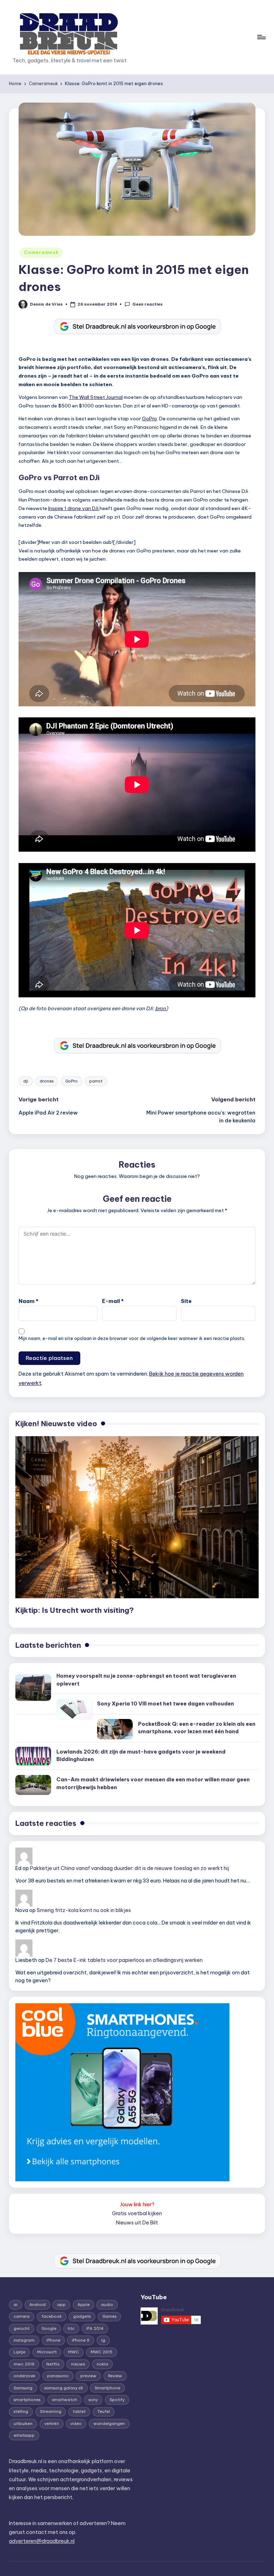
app (61, 2305)
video (76, 2424)
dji (26, 1081)
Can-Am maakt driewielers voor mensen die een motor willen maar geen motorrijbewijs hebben (153, 1783)
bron (161, 1008)
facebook (52, 2316)
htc (71, 2328)
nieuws (78, 2364)
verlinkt (52, 2424)
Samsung (23, 2388)
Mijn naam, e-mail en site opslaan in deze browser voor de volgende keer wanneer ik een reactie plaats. (132, 1338)
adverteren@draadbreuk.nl (42, 2541)
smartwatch (65, 2400)
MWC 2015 (102, 2352)
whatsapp (24, 2435)
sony (93, 2400)
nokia (102, 2364)
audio (107, 2305)
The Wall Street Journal (96, 397)
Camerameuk (41, 252)
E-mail (113, 1301)
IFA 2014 (95, 2328)
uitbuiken (23, 2424)
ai (16, 2305)
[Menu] (261, 37)
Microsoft (47, 2352)
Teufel (104, 2411)
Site (186, 1301)
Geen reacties (147, 304)
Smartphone (107, 2388)
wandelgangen (109, 2424)
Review (115, 2376)
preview (88, 2376)
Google (49, 2328)
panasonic (58, 2376)
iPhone (53, 2340)
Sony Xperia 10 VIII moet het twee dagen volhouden (166, 1704)
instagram (24, 2340)
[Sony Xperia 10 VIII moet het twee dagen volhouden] (74, 1709)
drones (47, 1081)
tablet (79, 2411)
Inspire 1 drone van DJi (74, 508)
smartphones (27, 2400)
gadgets (82, 2316)
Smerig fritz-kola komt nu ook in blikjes (84, 1910)
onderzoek (24, 2376)
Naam (29, 1301)
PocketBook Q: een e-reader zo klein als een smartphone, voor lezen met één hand (197, 1728)
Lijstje (19, 2352)
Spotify (117, 2400)
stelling (21, 2411)
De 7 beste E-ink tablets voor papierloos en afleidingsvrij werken (124, 1960)
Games (109, 2316)
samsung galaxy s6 (64, 2388)
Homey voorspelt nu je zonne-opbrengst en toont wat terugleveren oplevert (146, 1680)
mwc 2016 (24, 2364)
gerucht (22, 2328)
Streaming (51, 2411)
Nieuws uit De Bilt (137, 2223)
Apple (83, 2305)
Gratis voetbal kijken (137, 2213)
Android (37, 2305)
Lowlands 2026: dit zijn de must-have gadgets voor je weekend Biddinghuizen (141, 1756)
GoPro (149, 419)
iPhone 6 (81, 2340)
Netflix (53, 2364)
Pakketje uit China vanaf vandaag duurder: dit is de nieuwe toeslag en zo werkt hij (130, 1868)
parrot (96, 1081)
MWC (73, 2352)
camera (22, 2316)
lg (103, 2340)
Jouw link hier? (137, 2204)
